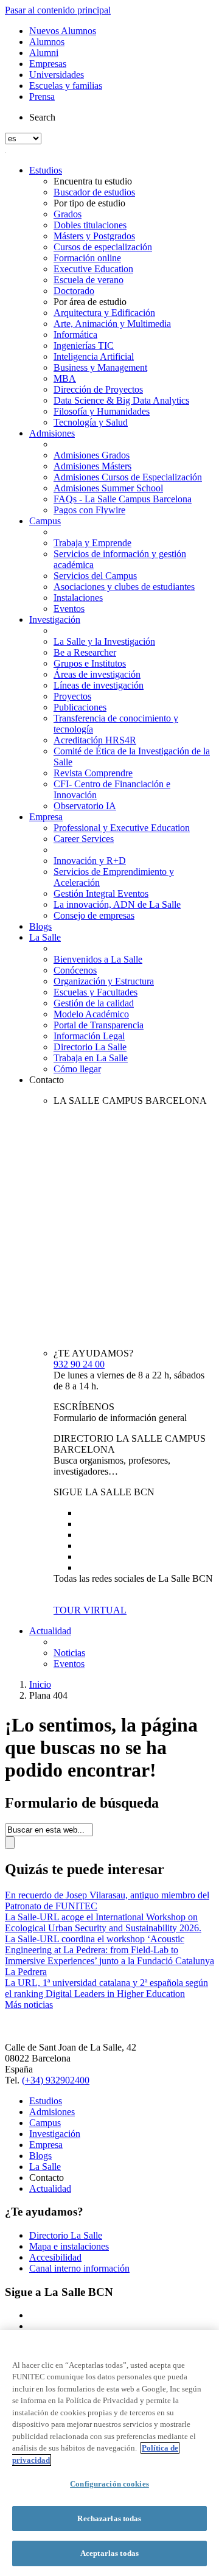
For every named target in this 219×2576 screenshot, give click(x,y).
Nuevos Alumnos (63, 31)
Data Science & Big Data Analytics (121, 400)
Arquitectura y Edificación (104, 313)
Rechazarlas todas (109, 2518)
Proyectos (72, 696)
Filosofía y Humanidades (102, 411)
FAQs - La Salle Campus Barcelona (123, 499)
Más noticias (29, 2005)
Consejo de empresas (94, 915)
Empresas (48, 64)
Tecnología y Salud (91, 422)
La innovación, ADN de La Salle (117, 904)
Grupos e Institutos (90, 663)
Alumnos (47, 42)
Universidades (57, 75)
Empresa (46, 817)
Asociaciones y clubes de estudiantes (124, 587)
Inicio (40, 1684)
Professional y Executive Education (122, 828)
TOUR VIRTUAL (90, 1610)
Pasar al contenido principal (58, 10)
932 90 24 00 (79, 1364)
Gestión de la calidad (94, 1003)
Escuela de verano (89, 280)
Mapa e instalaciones (69, 2246)
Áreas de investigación (97, 674)
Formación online (87, 258)
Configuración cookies (109, 2484)
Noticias (69, 1653)
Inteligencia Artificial (94, 356)
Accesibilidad (55, 2257)
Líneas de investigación (99, 685)
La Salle (45, 937)
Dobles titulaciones (90, 225)
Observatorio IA (85, 806)
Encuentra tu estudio (93, 181)
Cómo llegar (77, 1069)
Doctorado (74, 291)
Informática (75, 335)
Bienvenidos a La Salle (98, 959)
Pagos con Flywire (89, 510)
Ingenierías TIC (84, 346)
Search (42, 117)
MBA (65, 378)
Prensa (42, 97)
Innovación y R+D (90, 861)
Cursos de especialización (103, 247)
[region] (109, 2453)
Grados (68, 214)
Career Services (84, 839)
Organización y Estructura (104, 981)
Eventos (69, 609)
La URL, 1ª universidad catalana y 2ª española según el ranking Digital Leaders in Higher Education (106, 1988)
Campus (45, 521)
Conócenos (75, 970)
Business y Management (100, 367)
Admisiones (52, 433)
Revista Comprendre (93, 773)
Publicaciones (80, 707)
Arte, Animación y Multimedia (112, 324)
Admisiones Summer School (108, 488)
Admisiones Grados (92, 455)
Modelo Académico (91, 1014)
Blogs (40, 926)
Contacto (47, 1080)
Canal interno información (79, 2268)
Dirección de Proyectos (98, 389)
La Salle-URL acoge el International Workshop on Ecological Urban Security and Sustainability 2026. (103, 1922)
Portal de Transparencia (99, 1025)
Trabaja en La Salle (91, 1058)
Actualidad (50, 1631)
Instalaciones (78, 598)
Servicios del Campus (95, 576)
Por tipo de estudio (89, 203)
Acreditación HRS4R (95, 740)
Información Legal (89, 1036)
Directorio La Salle (90, 1047)
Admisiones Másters (92, 466)
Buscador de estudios (94, 192)
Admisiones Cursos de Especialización (128, 477)
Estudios (46, 170)
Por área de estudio (90, 302)
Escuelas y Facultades (96, 992)
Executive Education (93, 269)
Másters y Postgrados (94, 236)
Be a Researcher (85, 652)
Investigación (55, 619)
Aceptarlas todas (109, 2553)
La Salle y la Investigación (104, 641)
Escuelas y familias (66, 86)
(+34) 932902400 (56, 2080)
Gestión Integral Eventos (101, 893)
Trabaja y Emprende (92, 543)
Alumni (44, 53)
